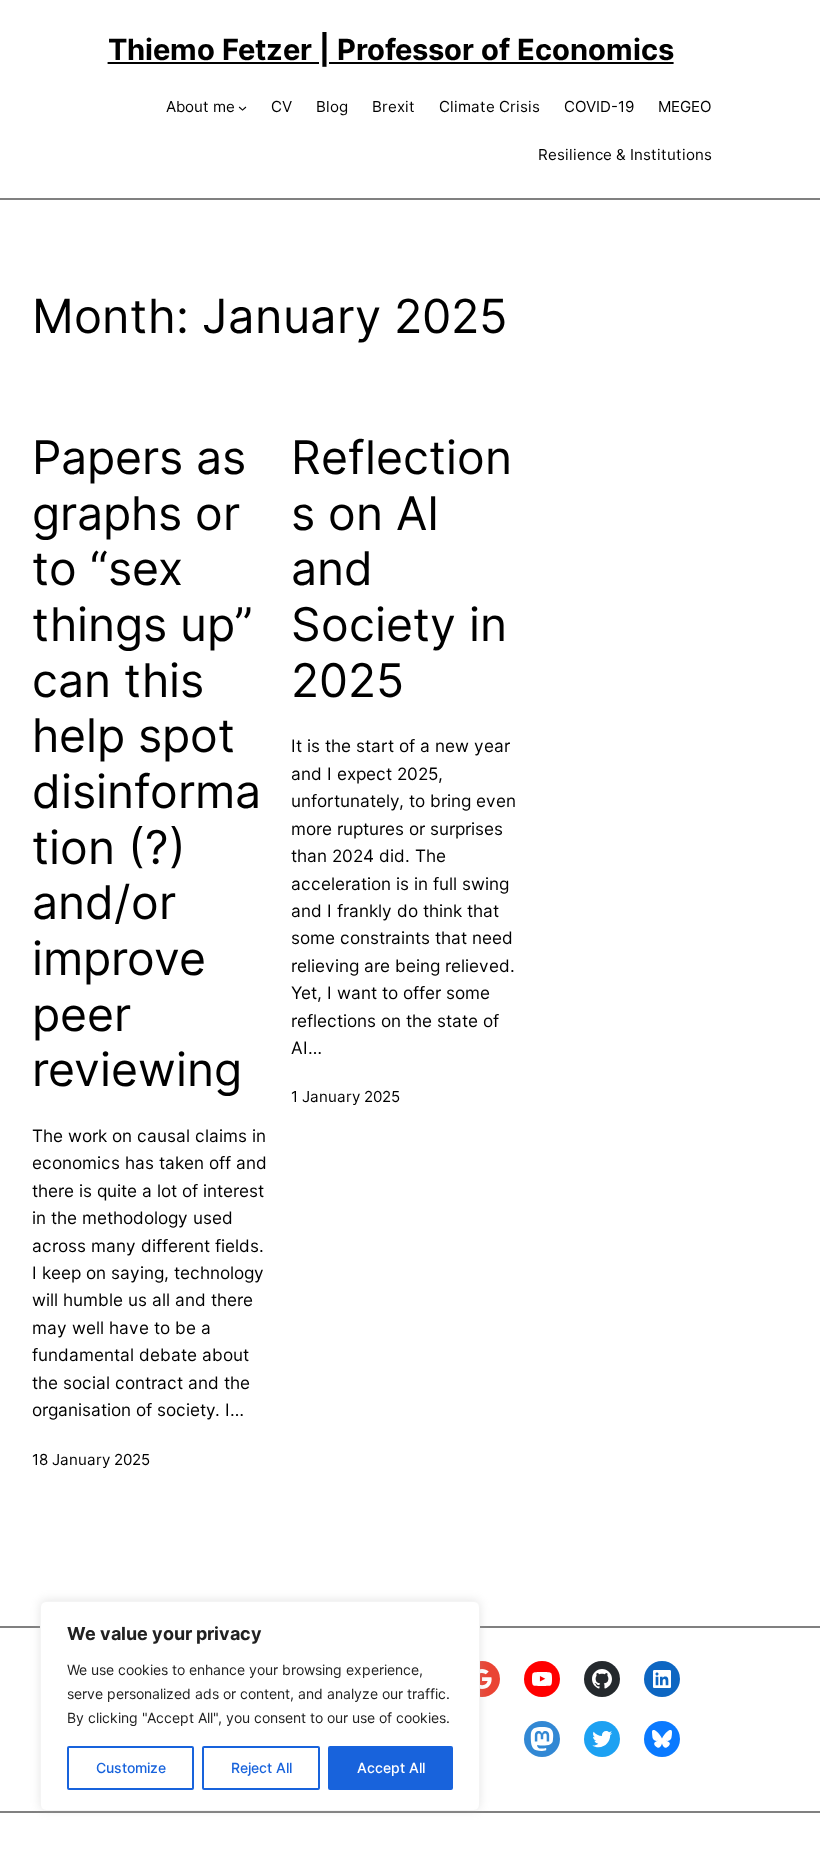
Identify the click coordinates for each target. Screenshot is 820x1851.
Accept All (391, 1767)
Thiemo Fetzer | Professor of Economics (391, 49)
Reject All (261, 1767)
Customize (131, 1767)
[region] (260, 1706)
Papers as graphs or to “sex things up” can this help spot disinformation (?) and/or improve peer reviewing (146, 763)
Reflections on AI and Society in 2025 (401, 569)
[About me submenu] (242, 107)
